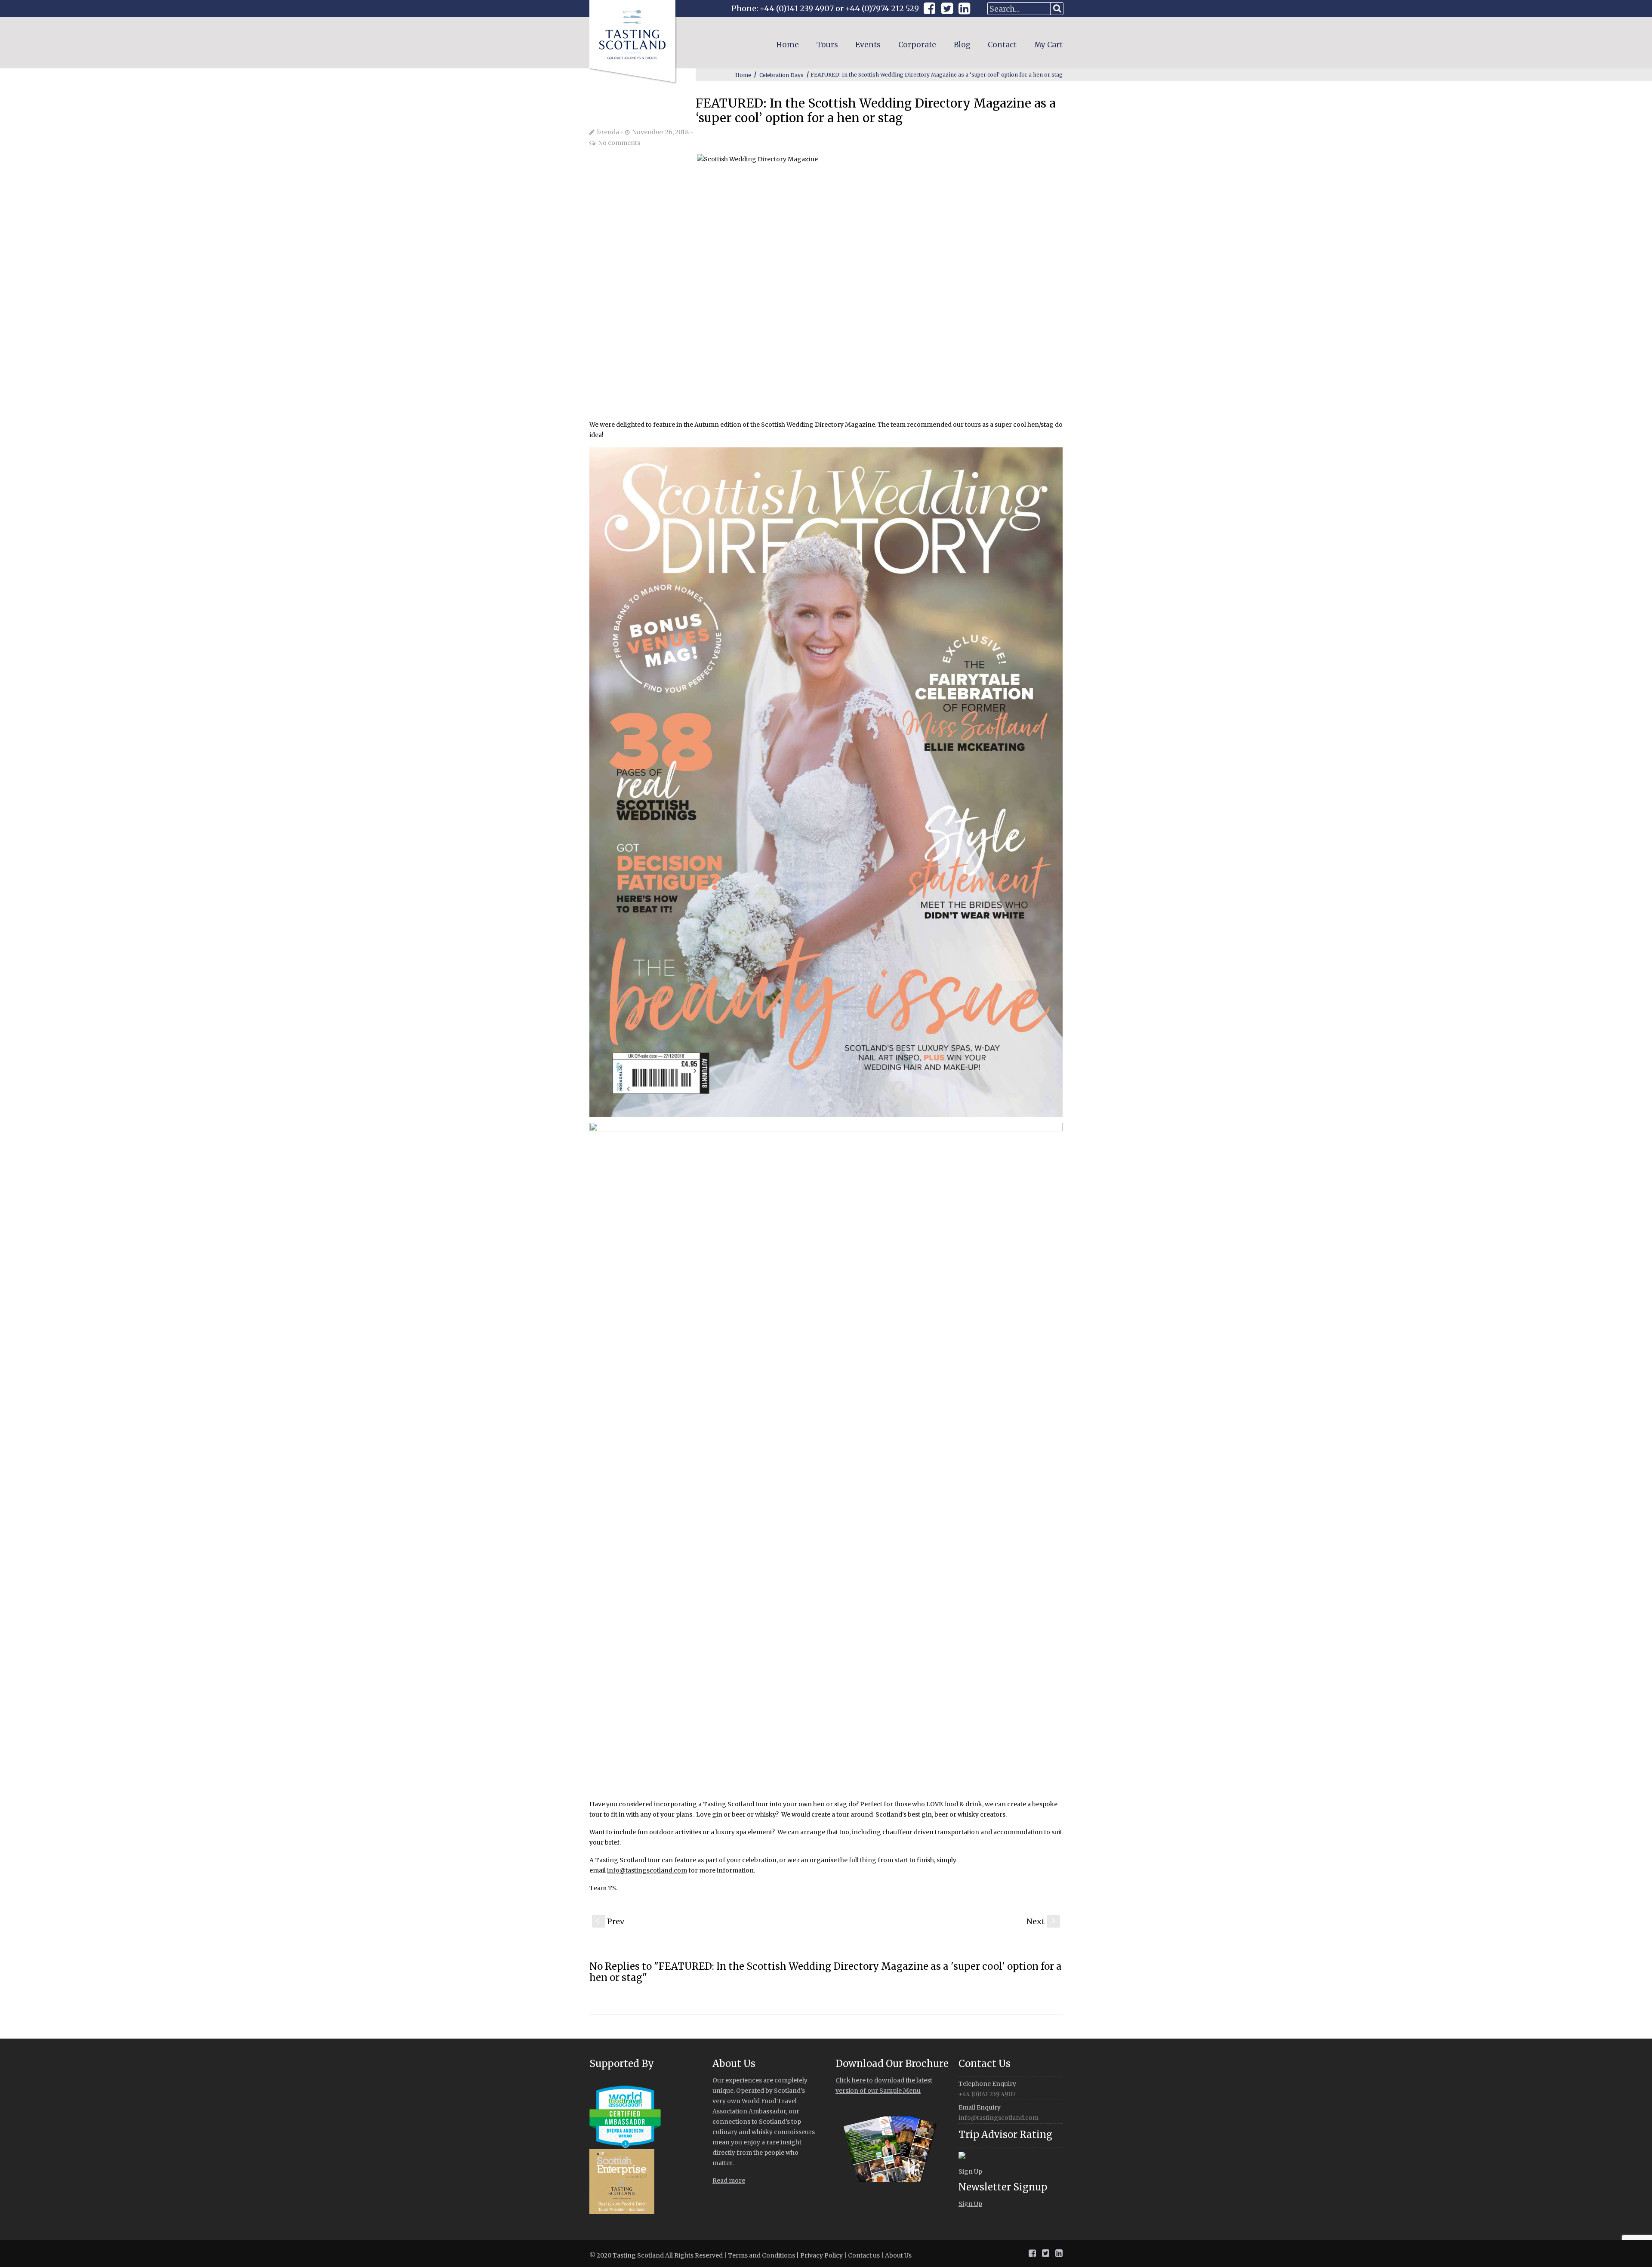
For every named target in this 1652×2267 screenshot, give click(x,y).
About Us (898, 2255)
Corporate (917, 45)
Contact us (864, 2255)
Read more (729, 2181)
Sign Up (970, 2172)
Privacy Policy (821, 2255)
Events (868, 45)
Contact (1002, 45)
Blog (962, 45)
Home (787, 45)
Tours (827, 45)
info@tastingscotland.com (647, 1870)
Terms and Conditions (761, 2255)
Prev (610, 1921)
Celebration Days (781, 75)
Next (1042, 1921)
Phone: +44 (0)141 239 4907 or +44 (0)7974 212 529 (825, 8)
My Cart (1048, 45)
